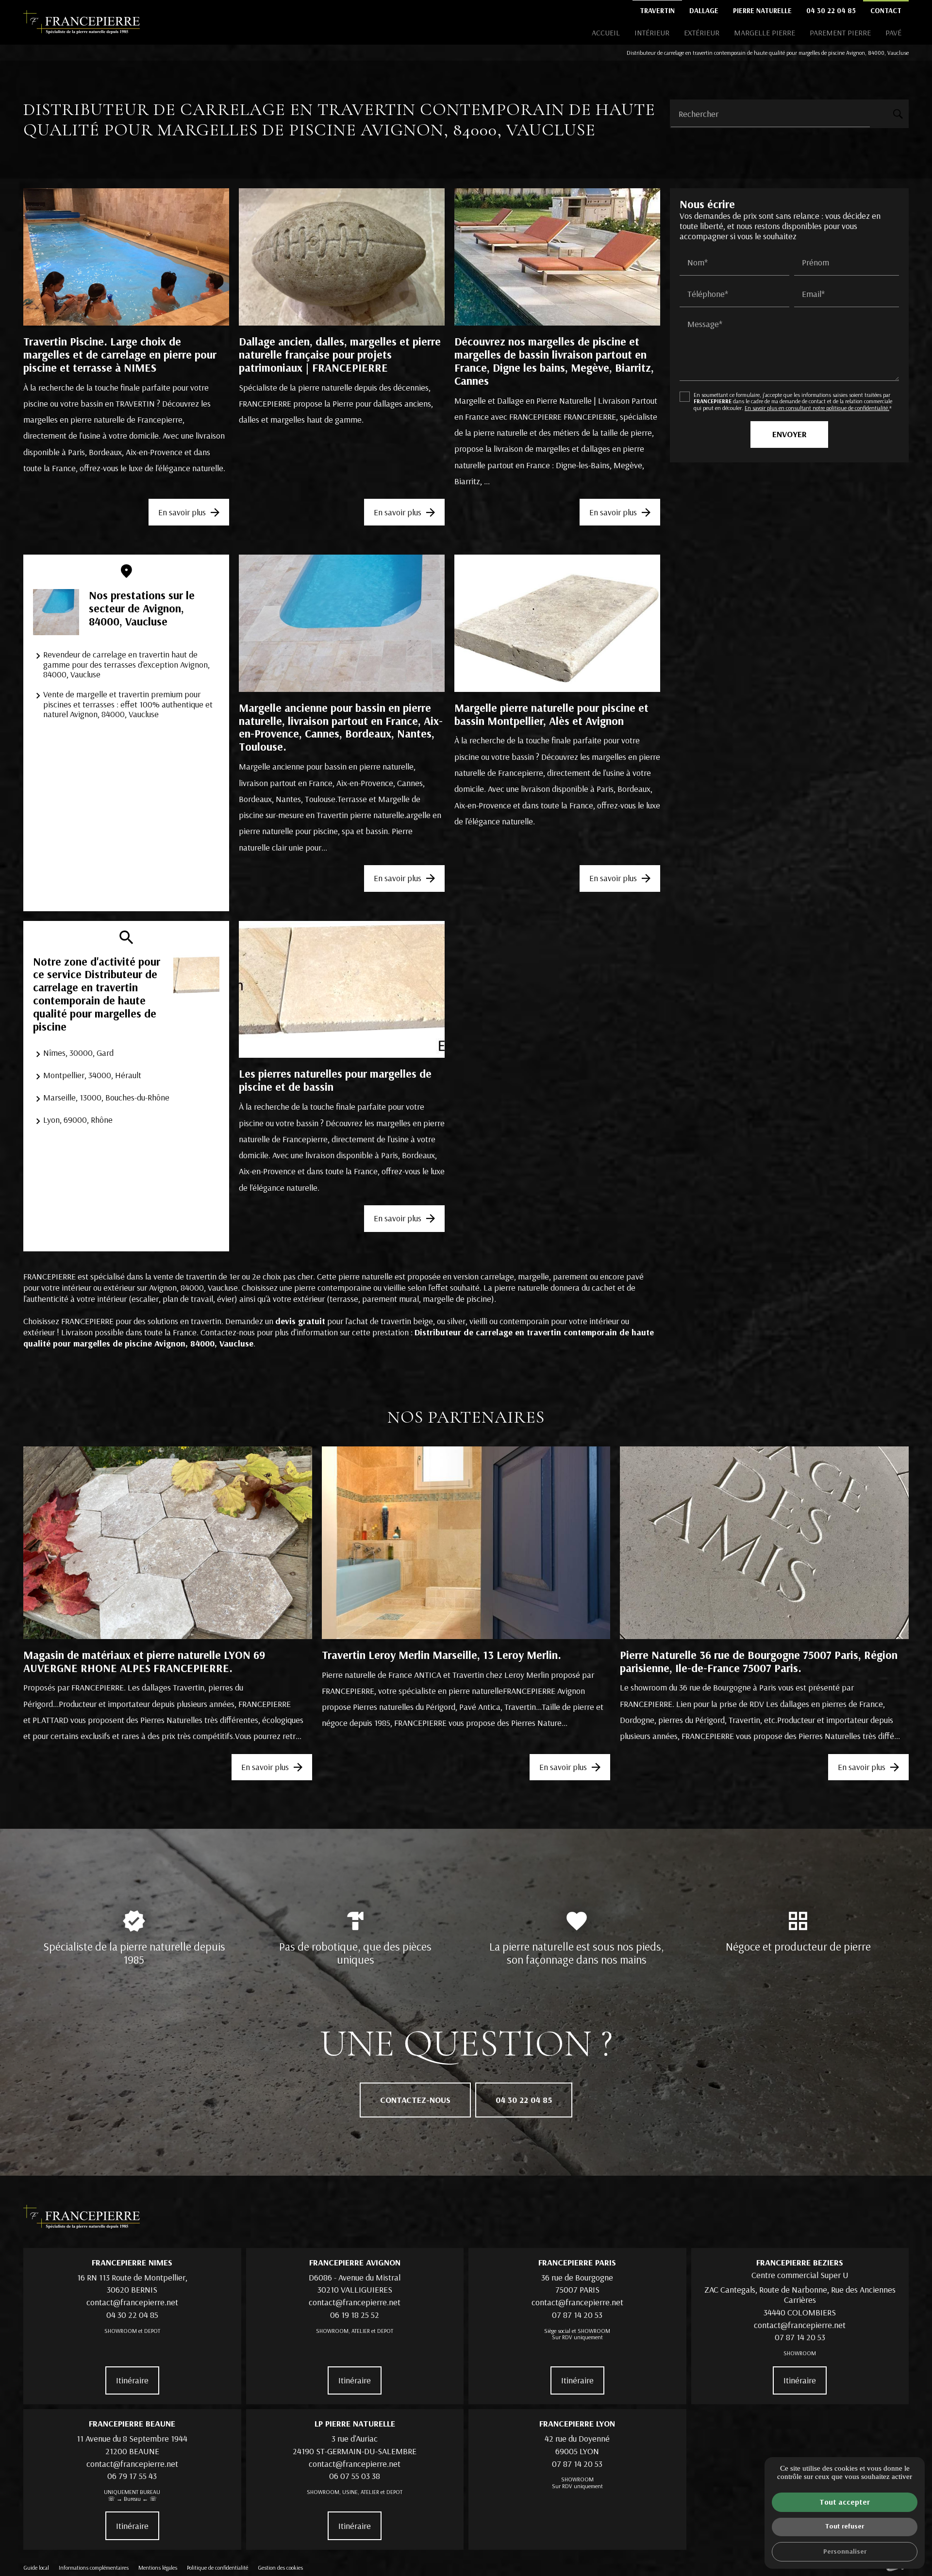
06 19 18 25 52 (355, 2315)
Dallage (704, 10)
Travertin (657, 10)
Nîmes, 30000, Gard (78, 1053)
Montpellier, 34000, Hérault (92, 1075)
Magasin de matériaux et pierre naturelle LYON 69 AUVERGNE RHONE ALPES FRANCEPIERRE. (144, 1661)
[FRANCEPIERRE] (82, 22)
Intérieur (652, 33)
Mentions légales (158, 2568)
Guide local (36, 2568)
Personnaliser (845, 2551)
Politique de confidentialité (217, 2568)
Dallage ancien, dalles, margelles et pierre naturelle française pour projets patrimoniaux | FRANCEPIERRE (340, 354)
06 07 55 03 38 (355, 2476)
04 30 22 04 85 (831, 10)
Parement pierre (840, 33)
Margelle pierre (765, 33)
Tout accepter (845, 2502)
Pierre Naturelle (762, 10)
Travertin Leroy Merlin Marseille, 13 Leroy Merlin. (441, 1655)
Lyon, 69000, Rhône (78, 1120)
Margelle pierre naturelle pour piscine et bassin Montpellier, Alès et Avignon (551, 714)
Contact (886, 10)
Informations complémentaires (94, 2568)
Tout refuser (845, 2526)
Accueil (606, 33)
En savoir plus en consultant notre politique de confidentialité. (817, 408)
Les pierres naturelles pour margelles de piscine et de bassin (335, 1080)
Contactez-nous (415, 2100)
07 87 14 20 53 (577, 2315)
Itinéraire (132, 2380)
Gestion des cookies (280, 2568)
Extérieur (702, 33)
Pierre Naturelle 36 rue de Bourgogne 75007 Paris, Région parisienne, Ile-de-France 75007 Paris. (759, 1661)
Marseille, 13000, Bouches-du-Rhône (106, 1097)
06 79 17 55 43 (132, 2476)
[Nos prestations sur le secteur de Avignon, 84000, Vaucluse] (56, 612)
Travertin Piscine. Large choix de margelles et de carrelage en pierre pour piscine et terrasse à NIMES (120, 354)
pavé (893, 33)
